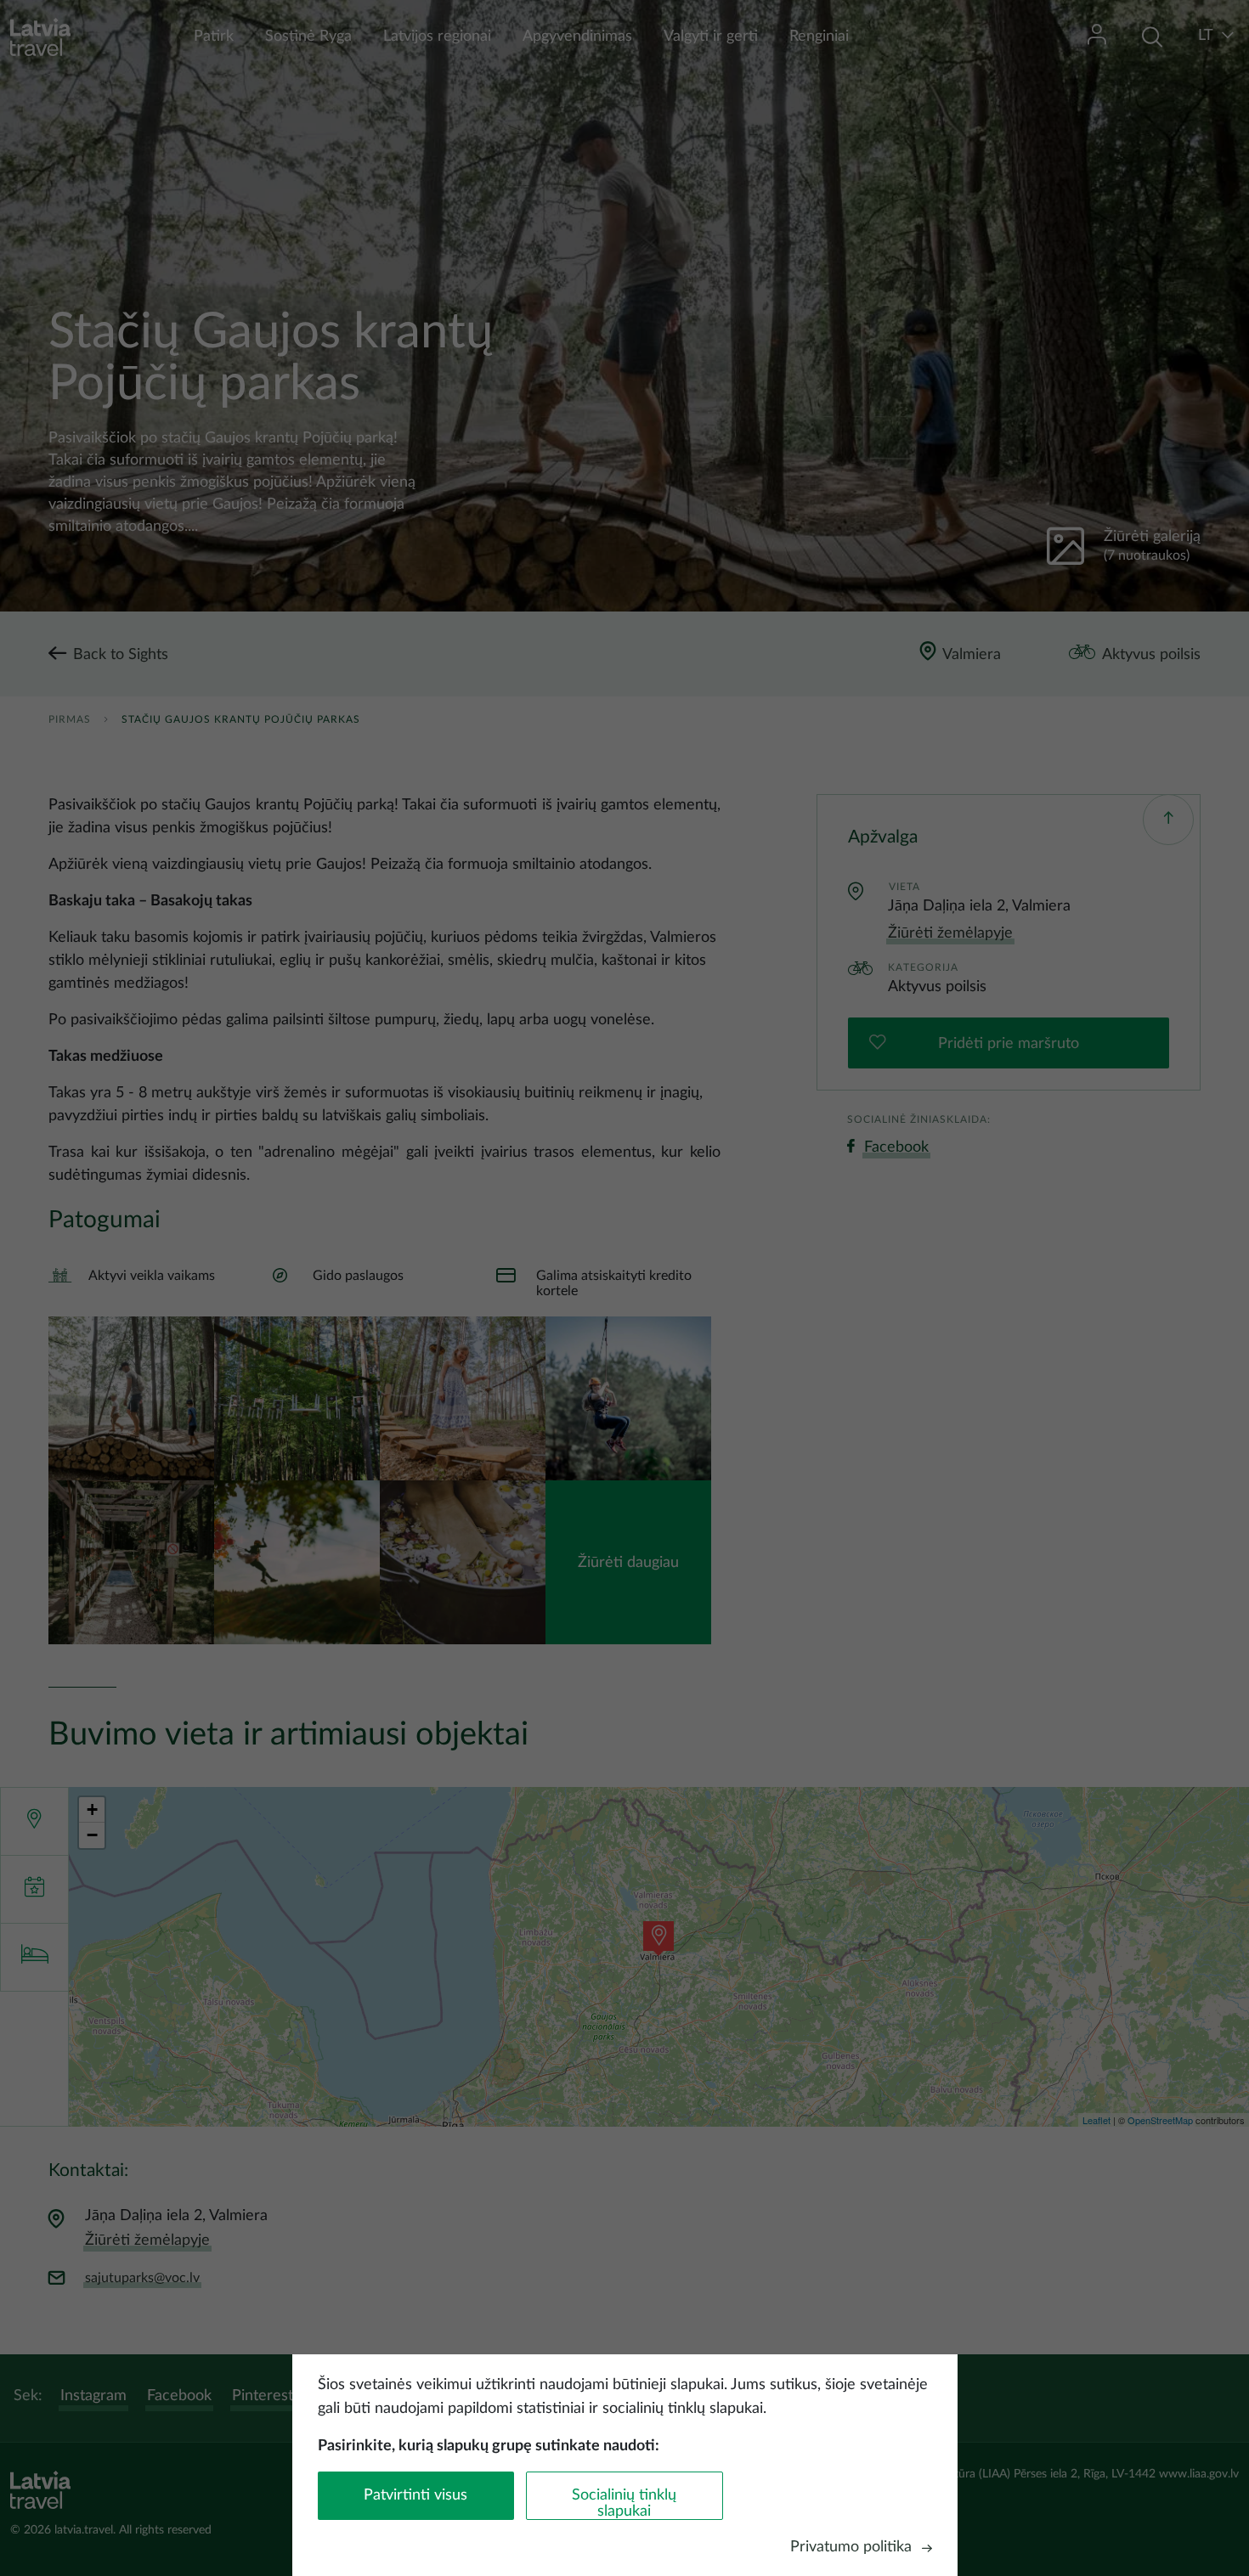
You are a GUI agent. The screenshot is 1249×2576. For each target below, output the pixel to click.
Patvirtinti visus (415, 2495)
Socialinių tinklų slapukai (624, 2503)
